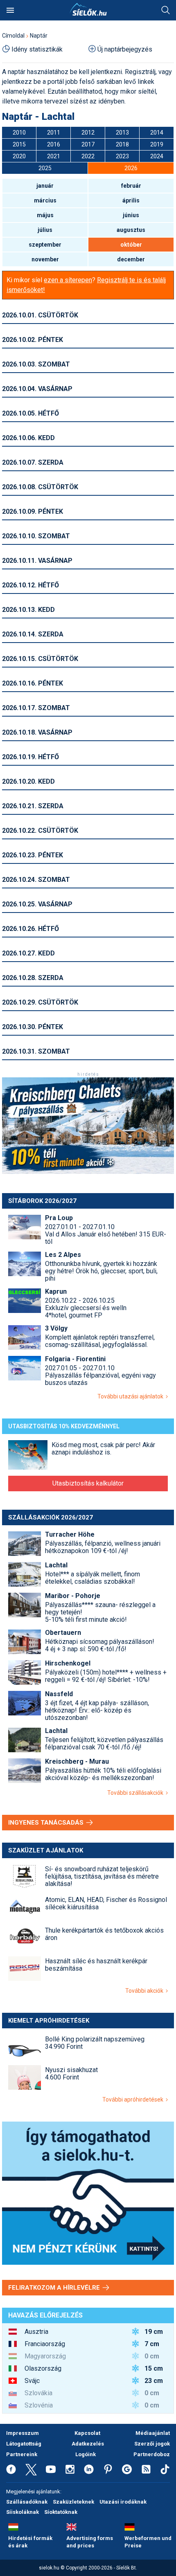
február (131, 186)
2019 (157, 144)
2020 (19, 156)
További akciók (146, 1991)
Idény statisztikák (37, 49)
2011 (54, 133)
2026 (131, 168)
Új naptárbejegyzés (125, 49)
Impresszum (23, 2433)
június (131, 215)
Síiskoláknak (23, 2512)
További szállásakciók (137, 1793)
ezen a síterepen (68, 280)
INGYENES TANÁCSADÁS (47, 1823)
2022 (88, 156)
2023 (122, 156)
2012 (88, 133)
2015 (19, 144)
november (45, 259)
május (45, 215)
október (131, 245)
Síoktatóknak (61, 2512)
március (45, 200)
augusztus (131, 230)
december (131, 259)
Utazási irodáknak (123, 2502)
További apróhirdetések (134, 2099)
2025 (45, 168)
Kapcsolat (87, 2433)
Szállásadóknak (27, 2502)
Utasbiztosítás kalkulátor (88, 1483)
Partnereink (22, 2454)
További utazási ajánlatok (132, 1396)
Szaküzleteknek (73, 2502)
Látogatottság (24, 2444)
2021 (54, 156)
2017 (88, 144)
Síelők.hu (88, 9)
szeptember (45, 245)
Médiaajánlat (153, 2433)
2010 (19, 133)
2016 (54, 144)
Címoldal (13, 36)
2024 (157, 156)
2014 (157, 133)
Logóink (86, 2454)
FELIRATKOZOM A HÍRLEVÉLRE (55, 2288)
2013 (122, 133)
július (45, 230)
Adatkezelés (88, 2444)
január (45, 186)
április (131, 200)
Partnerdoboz (152, 2454)
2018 (122, 144)
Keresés (166, 10)
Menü (10, 10)
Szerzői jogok (152, 2444)
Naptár (39, 36)
